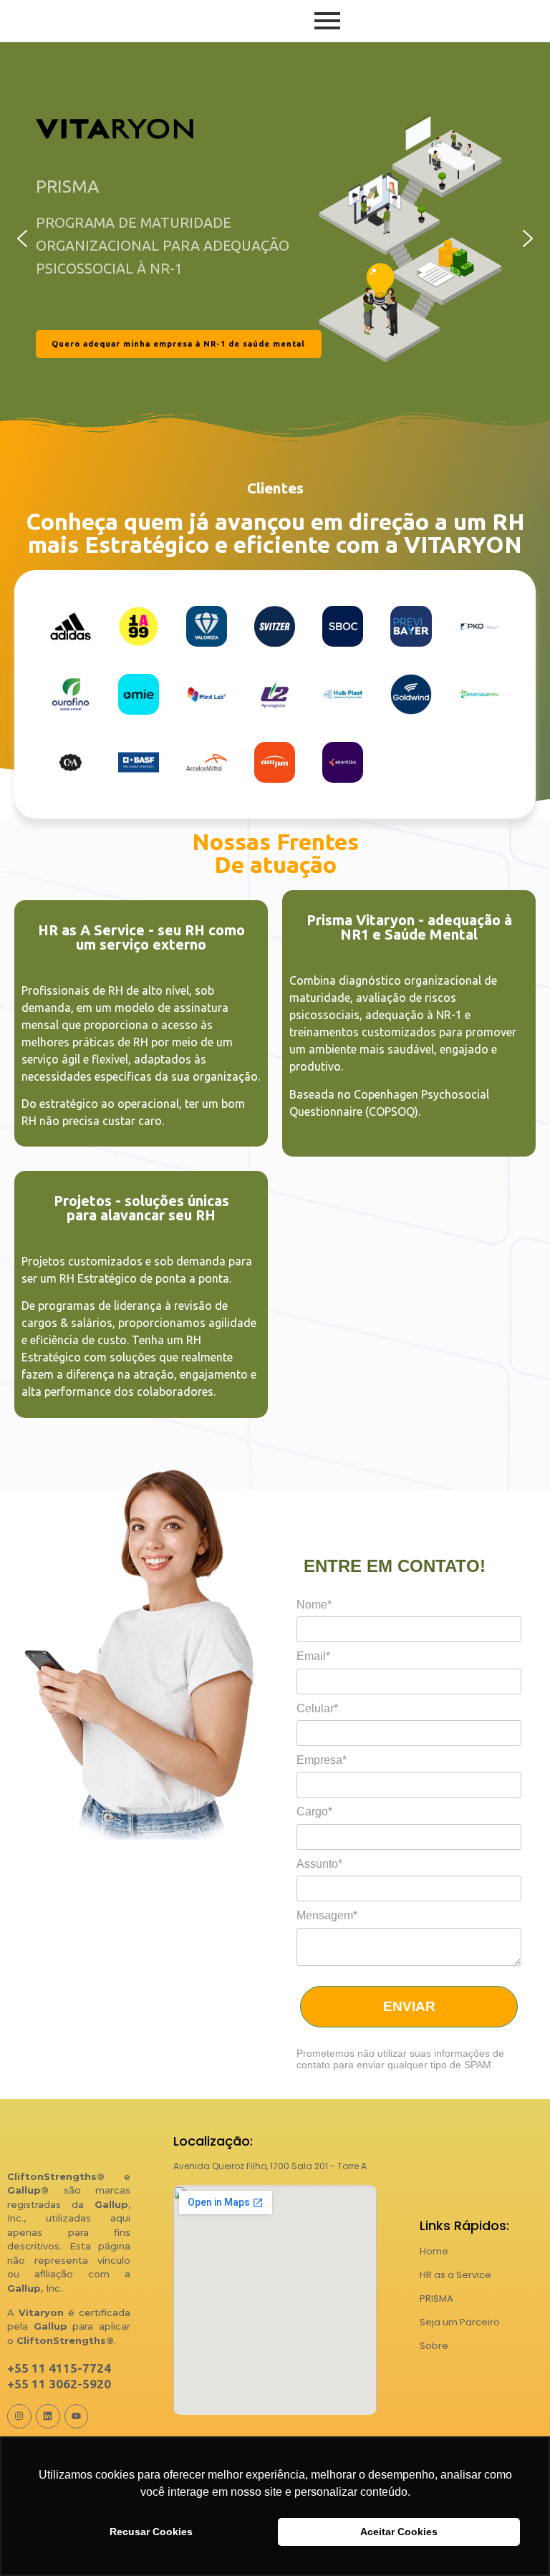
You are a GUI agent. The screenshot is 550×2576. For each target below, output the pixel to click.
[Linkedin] (48, 2416)
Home (434, 2251)
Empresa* (322, 1760)
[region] (275, 238)
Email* (313, 1656)
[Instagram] (19, 2416)
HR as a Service (455, 2275)
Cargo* (314, 1812)
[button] (22, 238)
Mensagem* (327, 1915)
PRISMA (436, 2298)
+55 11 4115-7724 (59, 2368)
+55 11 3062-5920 (59, 2384)
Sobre (434, 2346)
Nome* (314, 1605)
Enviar (409, 2006)
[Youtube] (77, 2416)
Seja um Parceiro (460, 2322)
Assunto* (319, 1864)
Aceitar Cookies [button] (399, 2532)
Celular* (317, 1708)
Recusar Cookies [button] (151, 2532)
